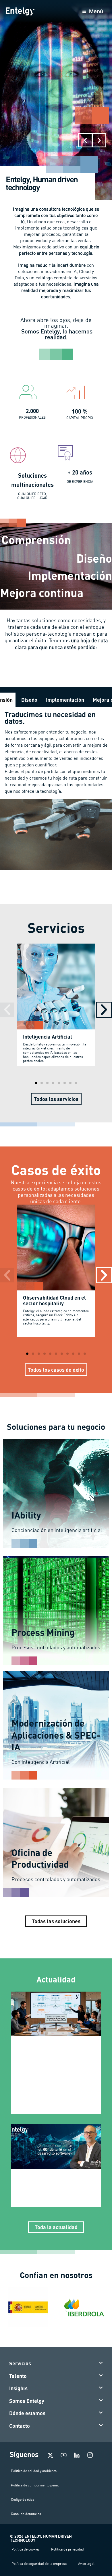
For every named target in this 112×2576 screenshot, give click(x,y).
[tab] (29, 700)
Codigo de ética (23, 2499)
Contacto (20, 2426)
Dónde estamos (27, 2413)
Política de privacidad (67, 2549)
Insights (18, 2388)
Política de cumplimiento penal (35, 2485)
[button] (85, 140)
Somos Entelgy (27, 2401)
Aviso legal (86, 2564)
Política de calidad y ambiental (34, 2471)
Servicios (20, 2363)
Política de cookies (26, 2549)
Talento (18, 2376)
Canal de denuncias (26, 2514)
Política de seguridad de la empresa (39, 2564)
